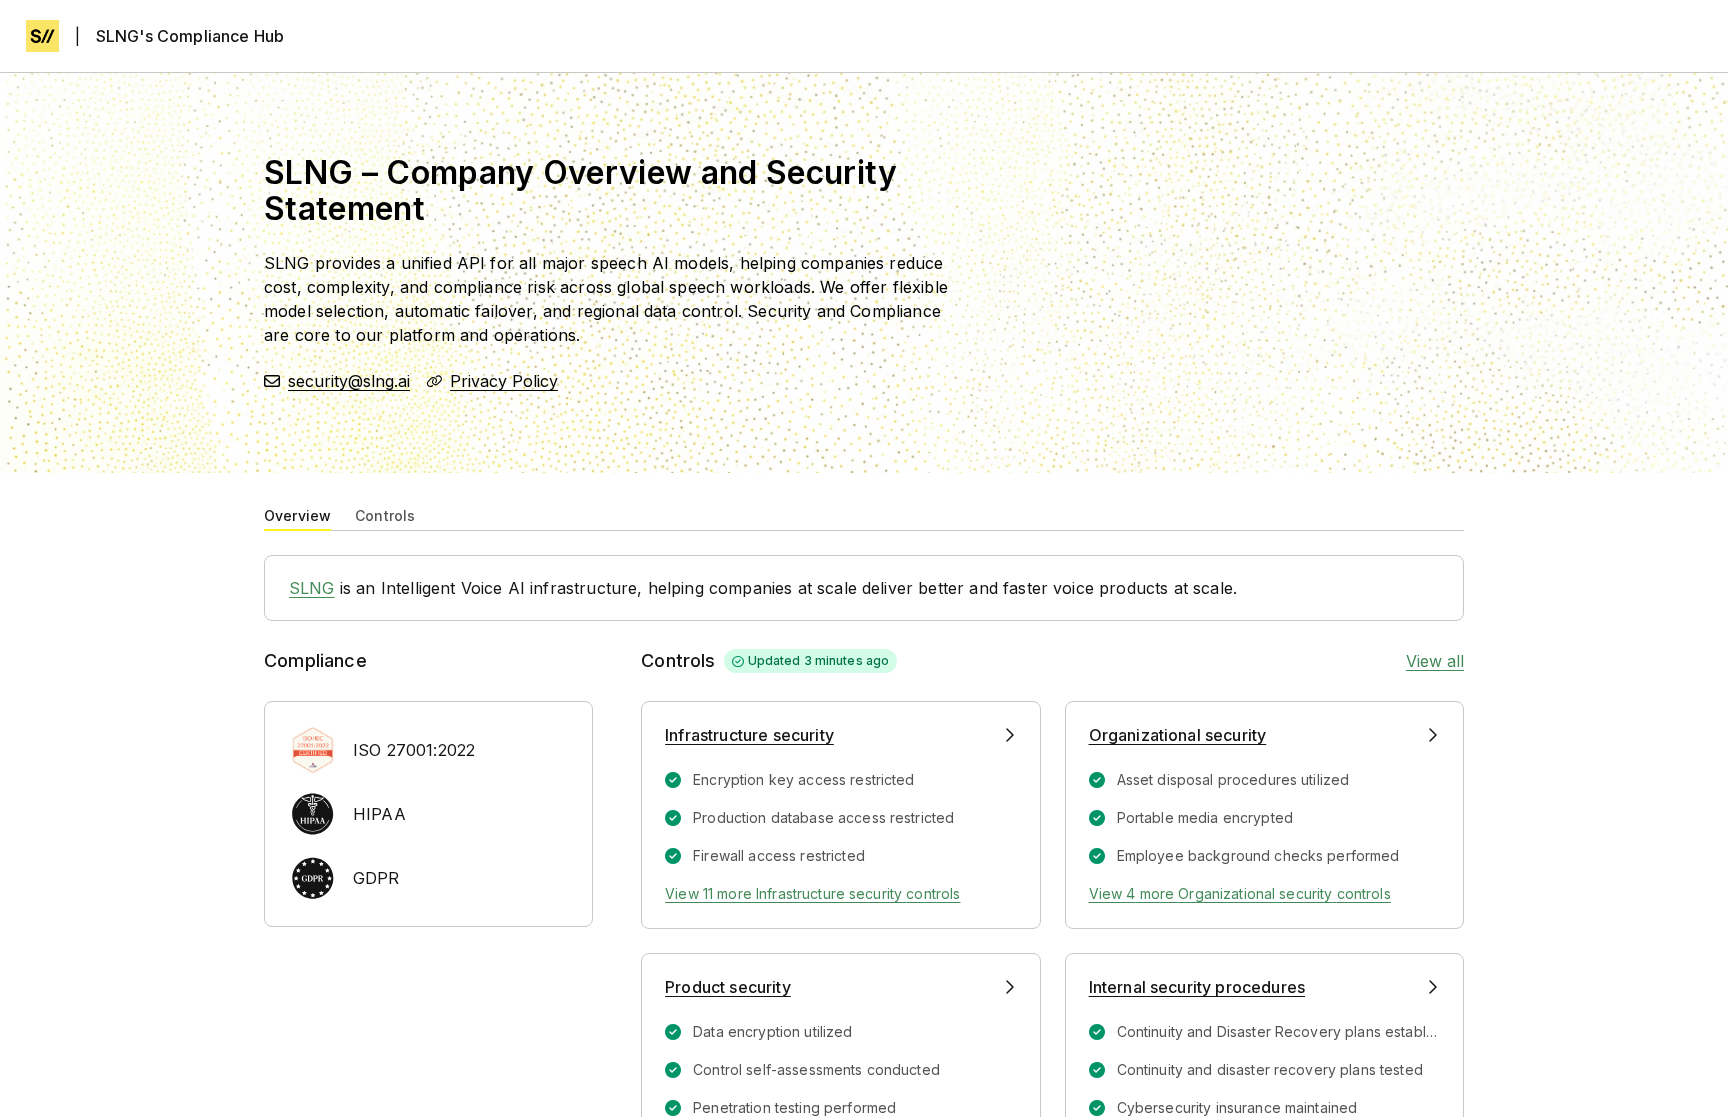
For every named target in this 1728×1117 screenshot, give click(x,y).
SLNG (312, 588)
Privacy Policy (504, 381)
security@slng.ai (349, 381)
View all (1435, 661)
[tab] (297, 514)
